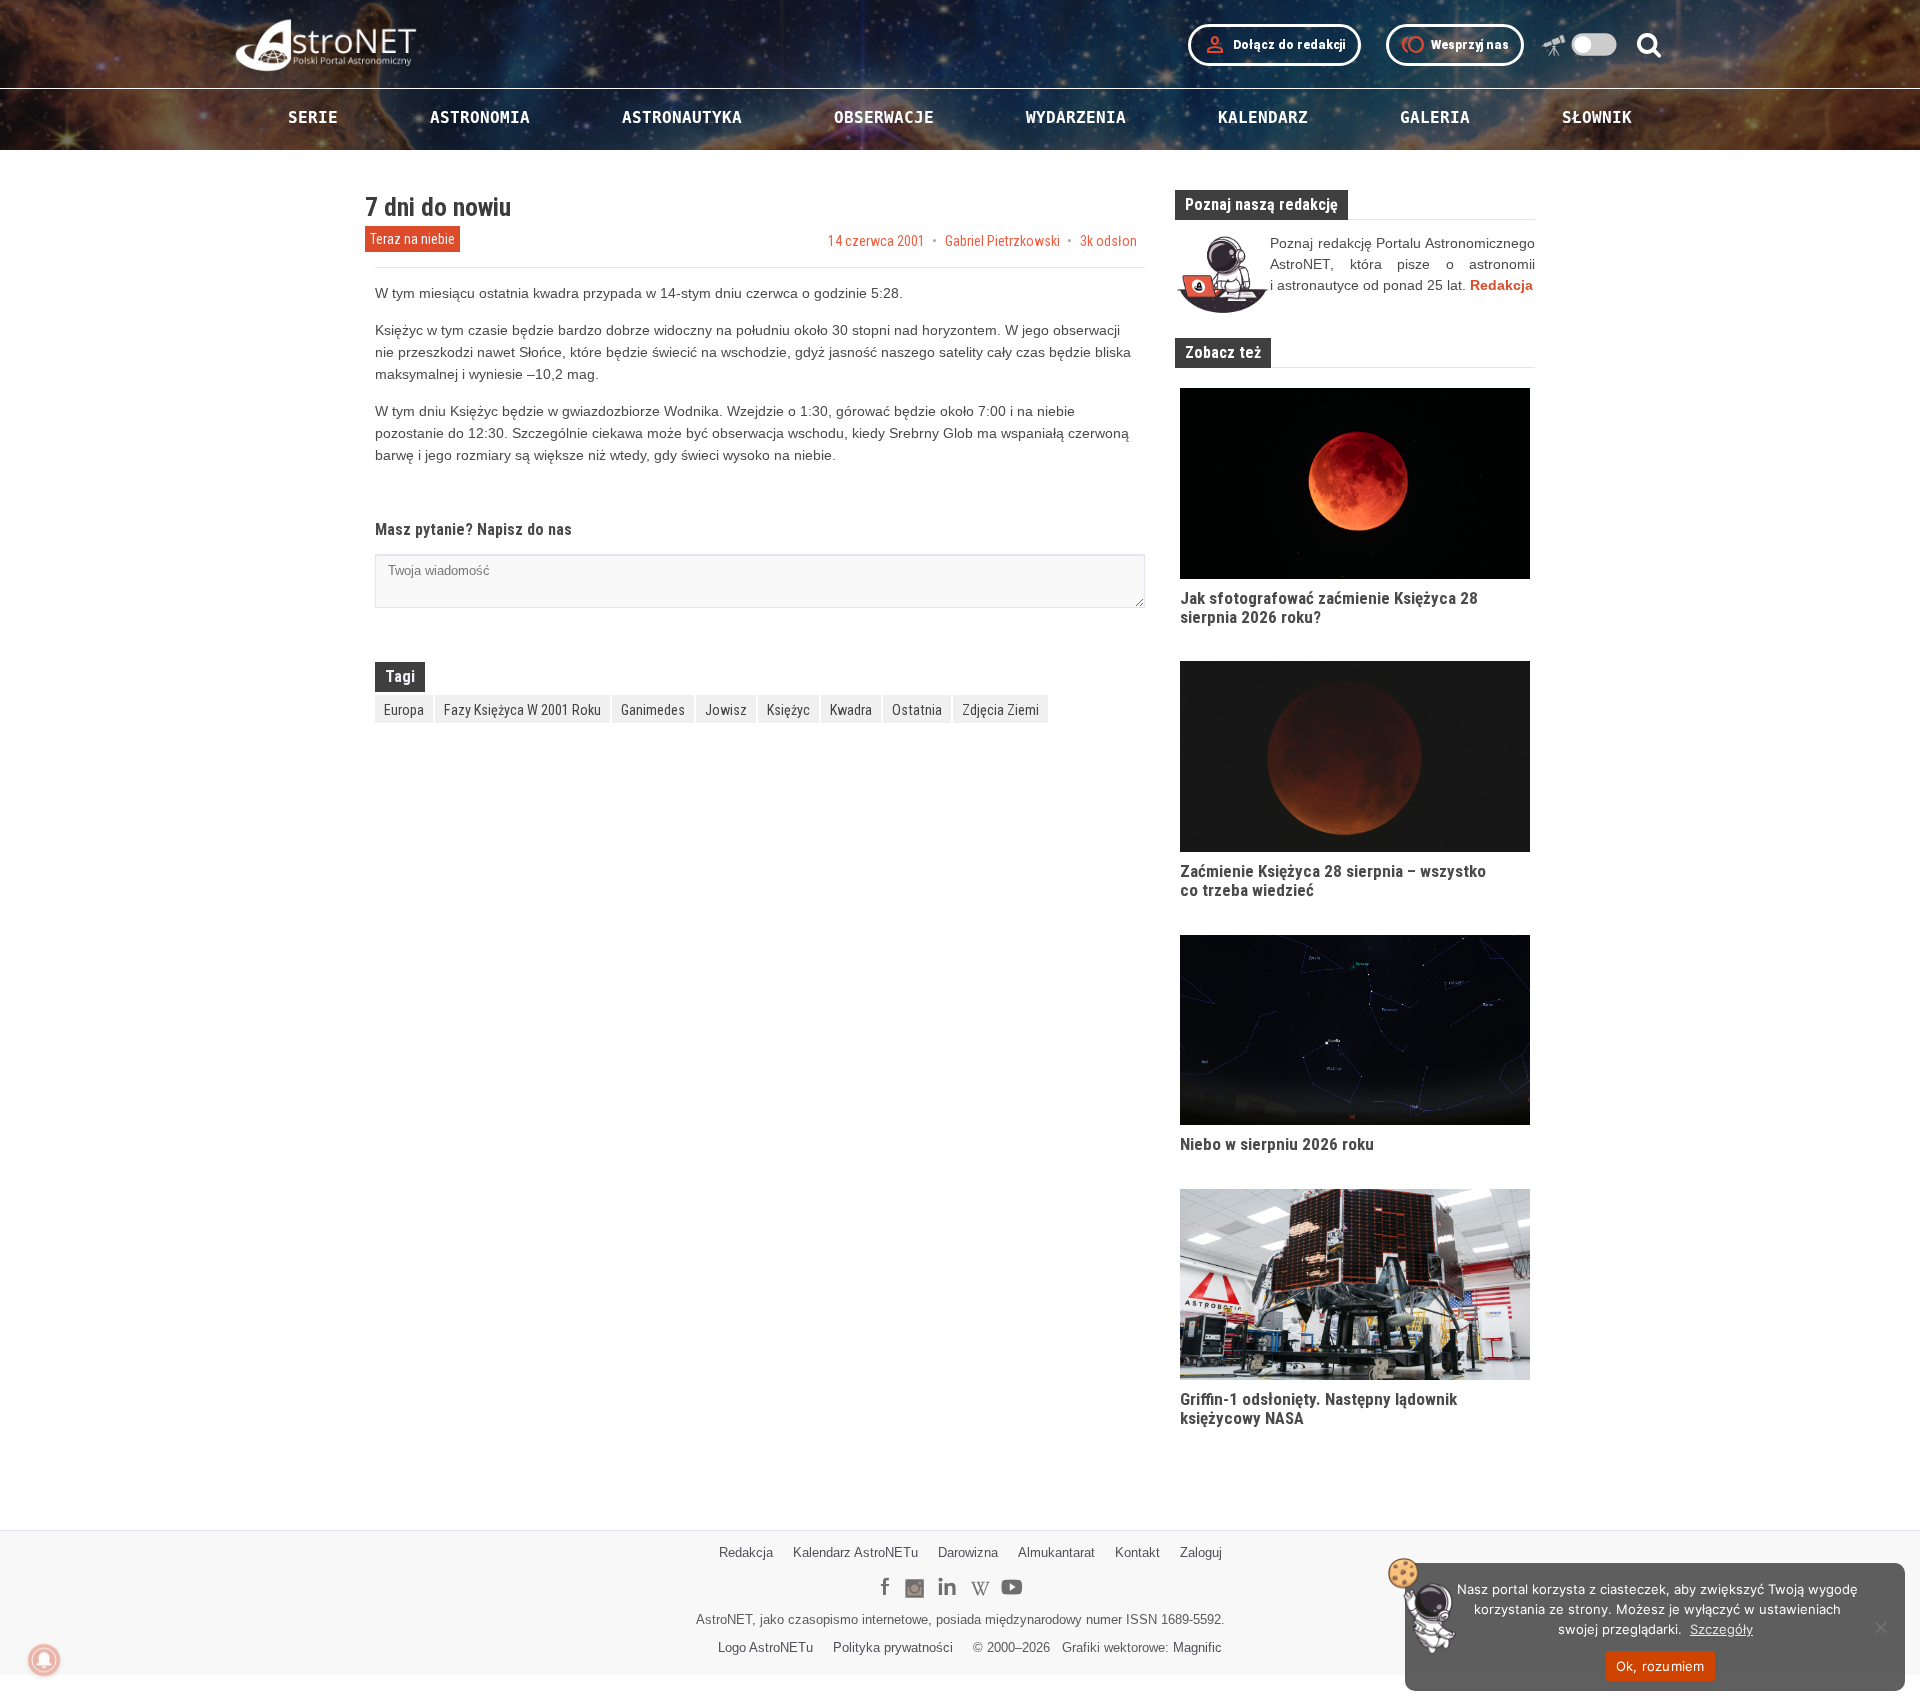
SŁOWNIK (1597, 117)
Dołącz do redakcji (1274, 45)
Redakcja (746, 1552)
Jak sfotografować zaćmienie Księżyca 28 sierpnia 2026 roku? (1329, 607)
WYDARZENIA (1076, 117)
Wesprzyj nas (1455, 45)
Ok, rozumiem (1660, 1666)
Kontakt (1137, 1552)
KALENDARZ (1263, 117)
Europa (404, 710)
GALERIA (1435, 117)
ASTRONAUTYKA (682, 117)
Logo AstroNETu (765, 1647)
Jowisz (726, 710)
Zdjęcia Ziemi (1000, 710)
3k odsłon (1108, 241)
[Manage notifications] (44, 1660)
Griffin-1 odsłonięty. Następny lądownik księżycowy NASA (1318, 1408)
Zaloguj (1201, 1552)
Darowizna (968, 1552)
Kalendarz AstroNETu (855, 1552)
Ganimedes (653, 710)
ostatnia (917, 710)
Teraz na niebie (412, 239)
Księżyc (788, 710)
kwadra (851, 710)
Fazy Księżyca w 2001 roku (522, 710)
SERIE (313, 117)
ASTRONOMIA (480, 117)
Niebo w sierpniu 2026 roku (1277, 1144)
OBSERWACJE (884, 117)
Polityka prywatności (893, 1647)
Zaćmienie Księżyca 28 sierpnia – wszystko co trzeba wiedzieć (1333, 880)
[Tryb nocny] (1594, 44)
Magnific (1197, 1647)
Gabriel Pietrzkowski (1002, 241)
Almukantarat (1056, 1552)
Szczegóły (1721, 1629)
